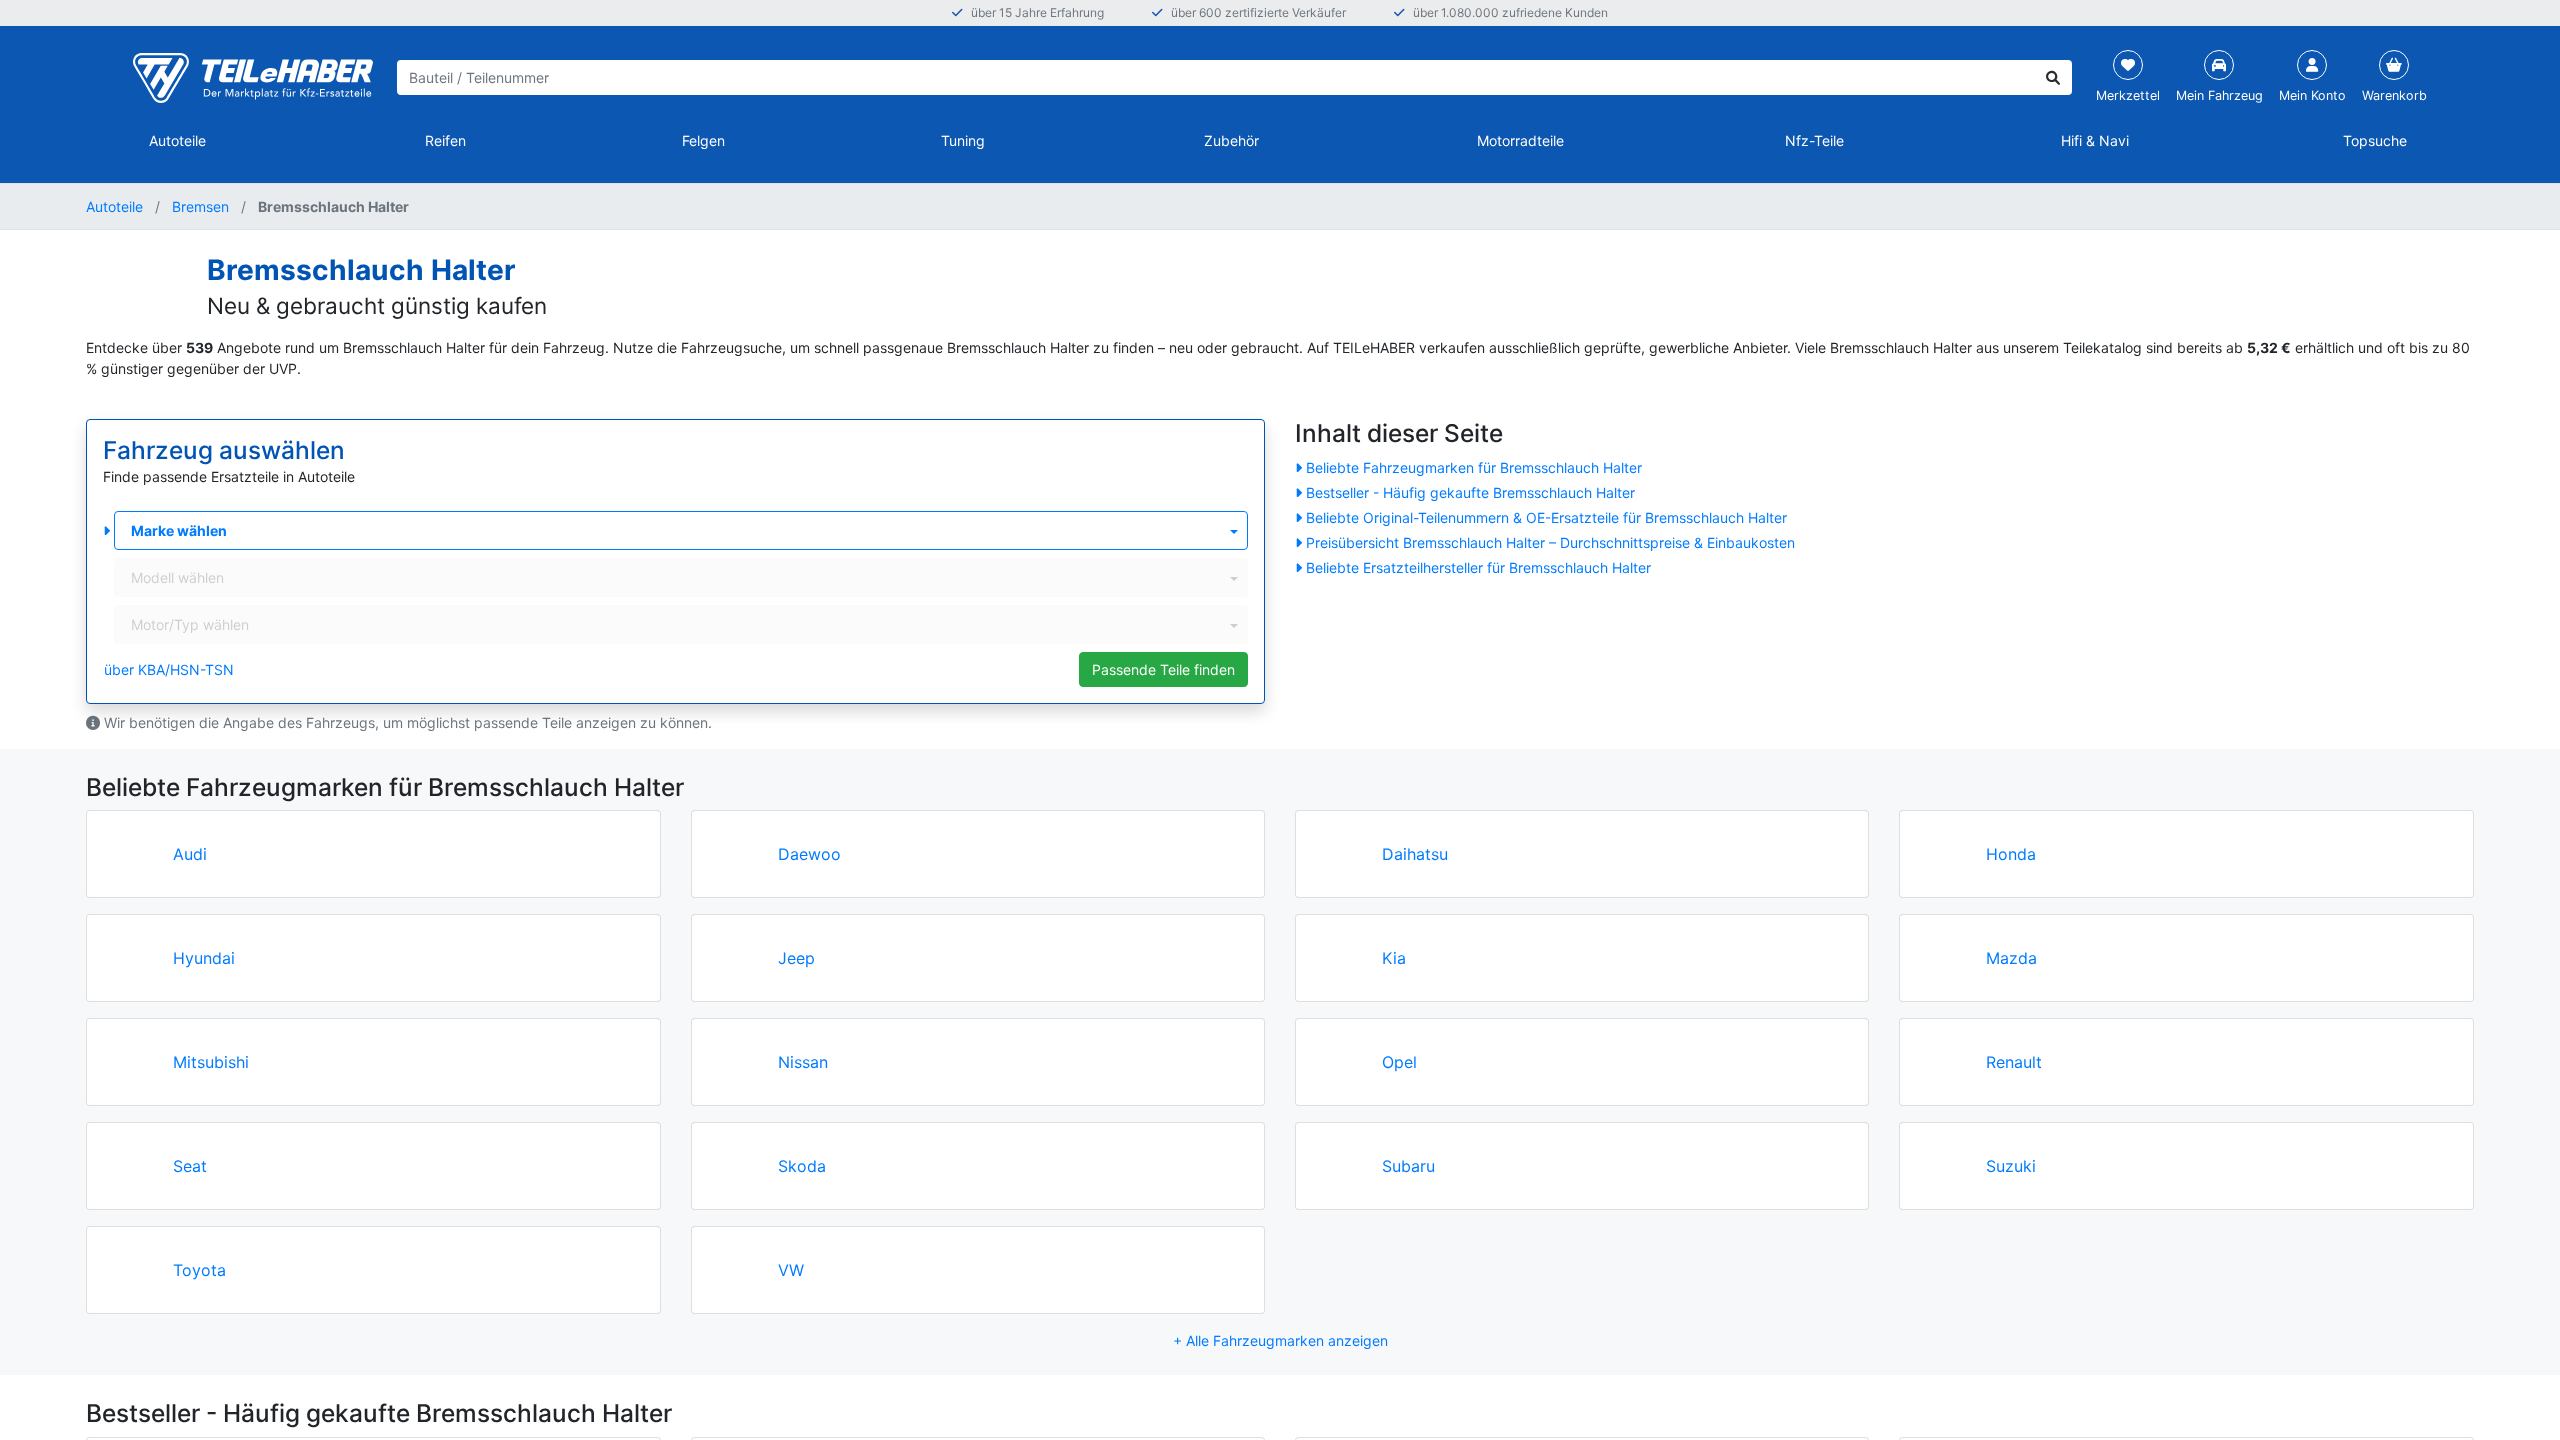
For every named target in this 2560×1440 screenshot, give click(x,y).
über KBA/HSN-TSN (169, 669)
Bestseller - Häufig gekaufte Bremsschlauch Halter (1470, 492)
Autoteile (177, 140)
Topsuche (2375, 140)
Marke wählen (179, 530)
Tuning (963, 140)
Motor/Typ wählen (190, 624)
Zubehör (1231, 140)
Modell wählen (177, 577)
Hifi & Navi (2095, 140)
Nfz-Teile (1814, 140)
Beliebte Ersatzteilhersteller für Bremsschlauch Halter (1478, 567)
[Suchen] (2053, 77)
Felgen (703, 140)
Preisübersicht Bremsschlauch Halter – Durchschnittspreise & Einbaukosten (1550, 542)
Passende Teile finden (1163, 669)
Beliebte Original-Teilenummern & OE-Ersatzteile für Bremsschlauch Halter (1546, 517)
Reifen (445, 140)
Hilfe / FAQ (2478, 1398)
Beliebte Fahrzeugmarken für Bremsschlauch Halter (1474, 467)
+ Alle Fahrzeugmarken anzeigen (1280, 1340)
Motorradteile (1520, 140)
